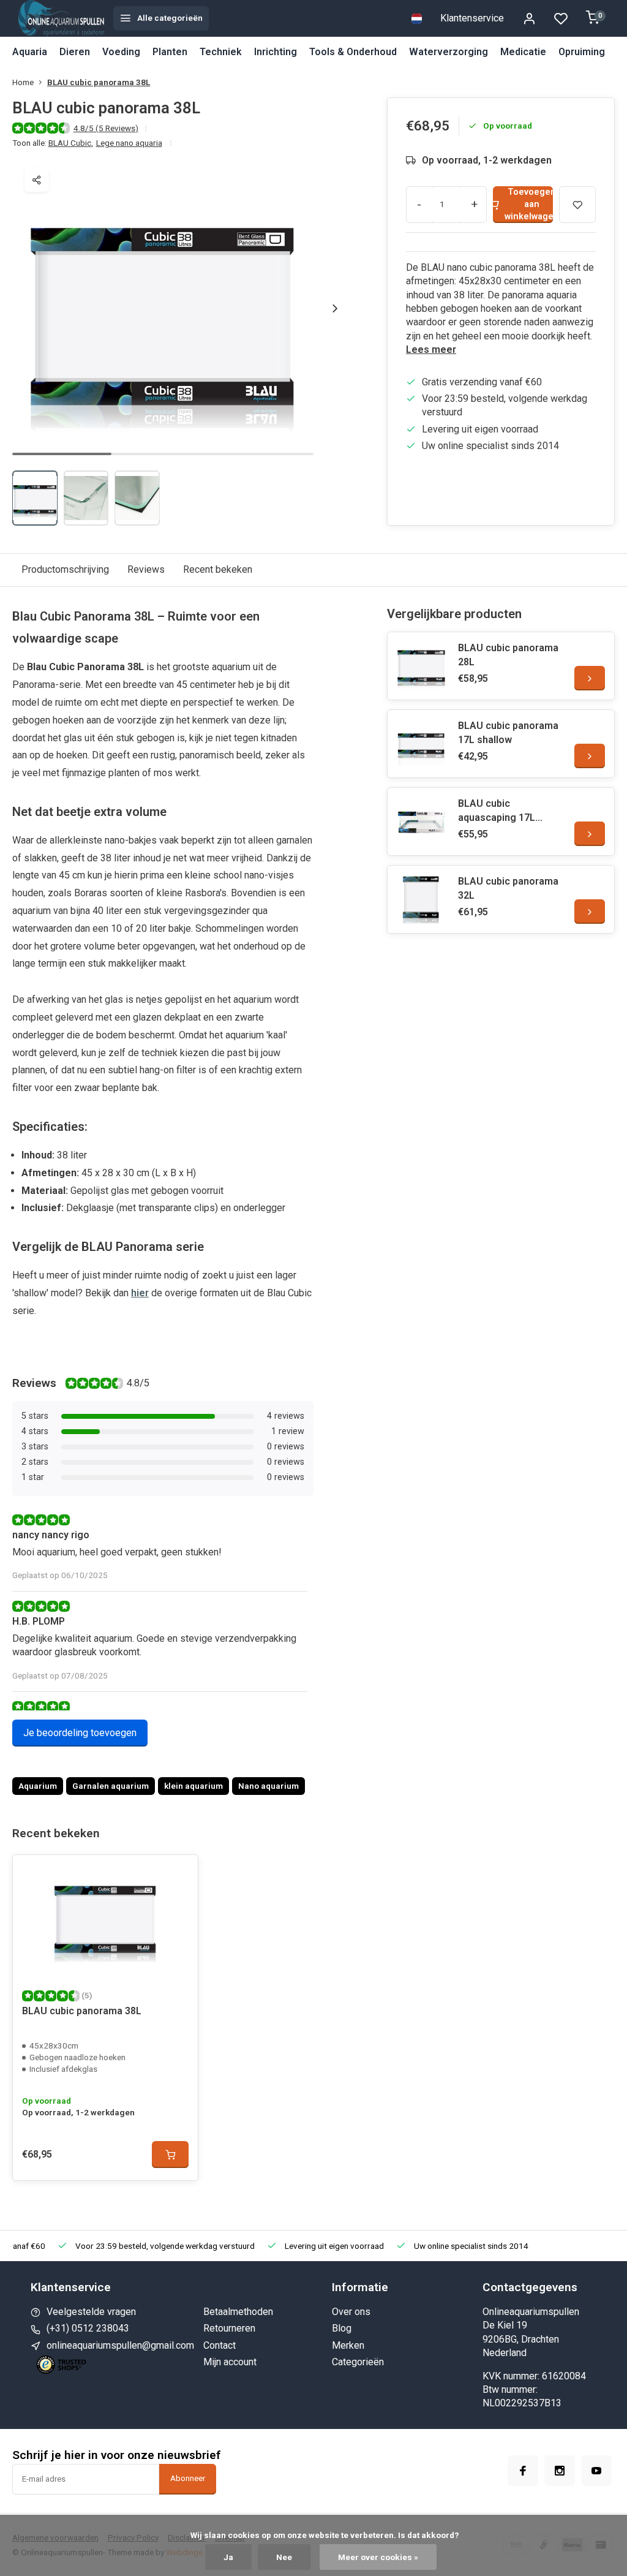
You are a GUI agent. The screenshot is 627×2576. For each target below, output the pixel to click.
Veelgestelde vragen (91, 2312)
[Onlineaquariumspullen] (61, 18)
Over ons (351, 2312)
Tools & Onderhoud (353, 52)
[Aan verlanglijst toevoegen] (179, 1873)
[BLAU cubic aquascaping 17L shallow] (421, 822)
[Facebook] (523, 2471)
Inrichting (276, 52)
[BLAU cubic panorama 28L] (421, 666)
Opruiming (582, 52)
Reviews (146, 569)
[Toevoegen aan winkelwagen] (170, 2155)
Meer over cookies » (378, 2557)
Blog (342, 2328)
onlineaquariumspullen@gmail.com (120, 2345)
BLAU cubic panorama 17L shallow (508, 732)
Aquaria (30, 52)
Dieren (75, 52)
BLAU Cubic (71, 143)
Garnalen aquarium (111, 1786)
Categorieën (358, 2362)
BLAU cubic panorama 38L (99, 82)
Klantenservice (472, 18)
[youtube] (596, 2471)
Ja (228, 2557)
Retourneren (229, 2328)
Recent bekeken (218, 569)
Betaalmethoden (238, 2312)
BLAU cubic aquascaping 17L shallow (497, 811)
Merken (348, 2345)
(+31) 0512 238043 (88, 2328)
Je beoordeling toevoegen (80, 1733)
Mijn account (230, 2362)
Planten (170, 52)
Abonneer (188, 2478)
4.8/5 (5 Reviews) (106, 128)
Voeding (121, 52)
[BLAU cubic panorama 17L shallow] (421, 744)
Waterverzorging (449, 52)
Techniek (221, 52)
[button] (335, 308)
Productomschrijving (65, 569)
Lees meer (431, 349)
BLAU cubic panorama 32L (508, 888)
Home (23, 82)
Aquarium (38, 1786)
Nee (284, 2557)
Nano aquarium (268, 1786)
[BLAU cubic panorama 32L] (421, 899)
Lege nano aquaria (129, 143)
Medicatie (523, 52)
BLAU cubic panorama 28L (508, 655)
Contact (220, 2345)
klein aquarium (193, 1786)
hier (140, 1293)
